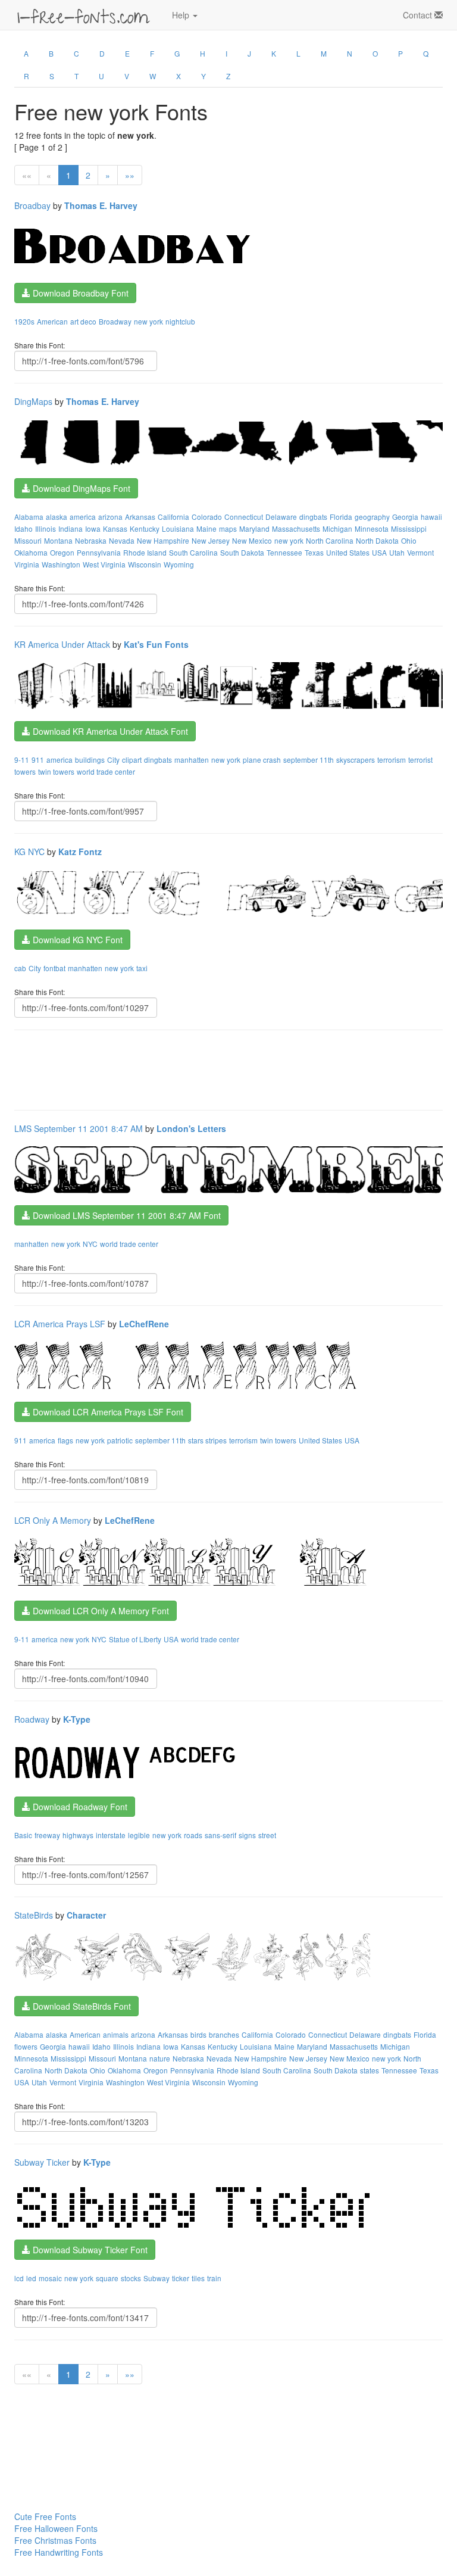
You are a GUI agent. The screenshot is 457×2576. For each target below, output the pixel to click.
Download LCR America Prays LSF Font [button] (107, 1412)
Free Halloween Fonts (56, 2528)
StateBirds (34, 1915)
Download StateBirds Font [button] (81, 2006)
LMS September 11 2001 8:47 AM (79, 1128)
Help (182, 15)
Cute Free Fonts (45, 2516)
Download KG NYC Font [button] (76, 940)
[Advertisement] (231, 1069)
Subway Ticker (42, 2162)
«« (27, 175)
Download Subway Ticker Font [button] (89, 2250)
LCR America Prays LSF (60, 1324)
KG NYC (29, 852)
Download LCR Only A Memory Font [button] (100, 1611)
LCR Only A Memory (53, 1520)
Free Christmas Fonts (55, 2540)
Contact (419, 15)
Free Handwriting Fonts (59, 2552)
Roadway (32, 1719)
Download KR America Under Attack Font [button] (109, 731)
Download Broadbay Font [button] (79, 293)
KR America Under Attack (62, 644)
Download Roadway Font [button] (79, 1807)
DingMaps (33, 401)
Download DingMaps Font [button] (80, 488)
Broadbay (32, 205)
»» (130, 175)
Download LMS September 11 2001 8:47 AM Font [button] (126, 1215)
